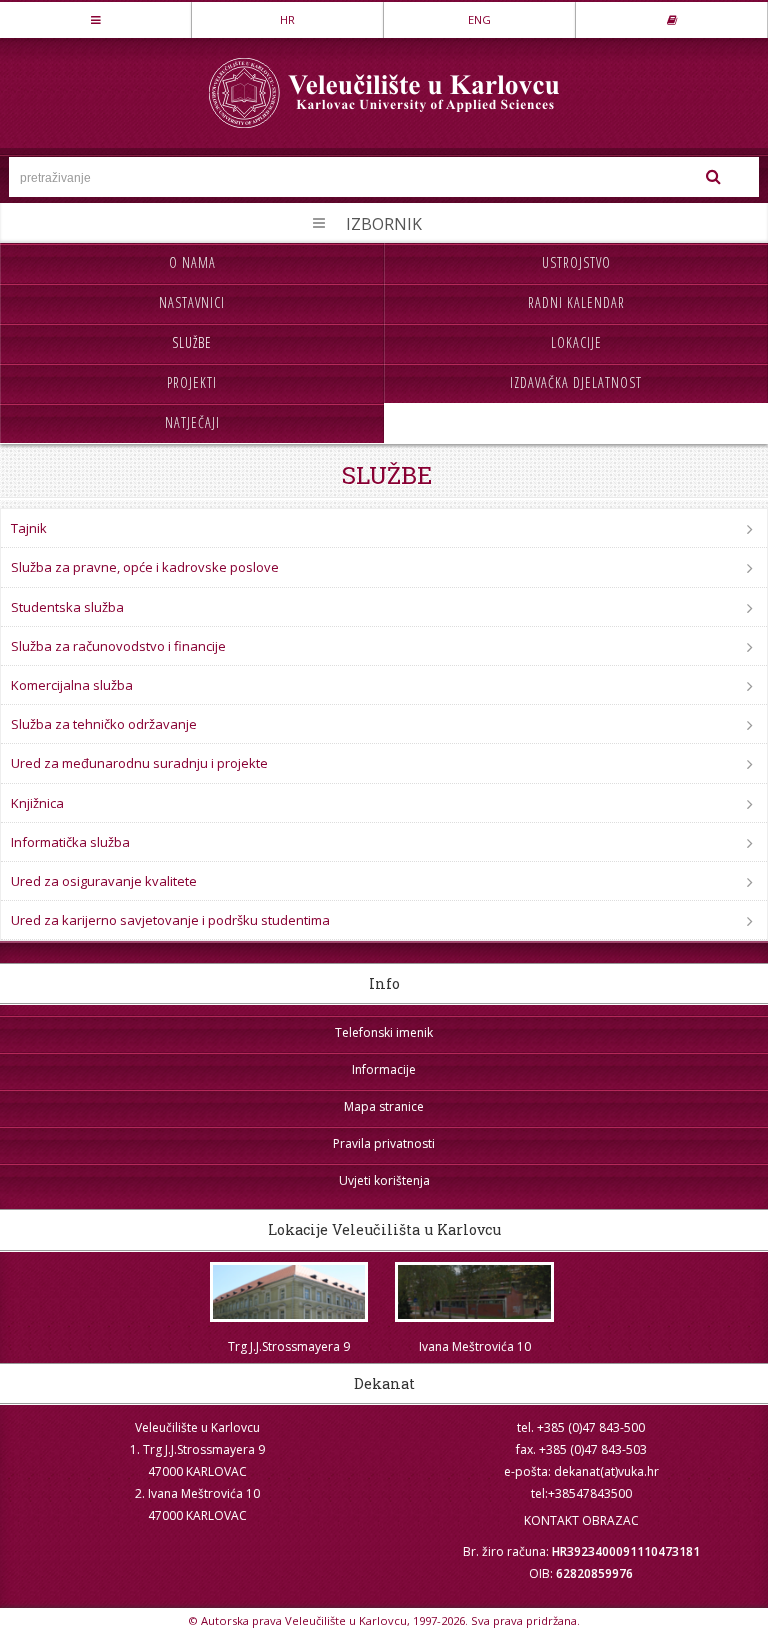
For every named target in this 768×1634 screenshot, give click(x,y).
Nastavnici (192, 302)
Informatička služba (70, 842)
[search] (713, 177)
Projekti (192, 382)
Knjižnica (37, 803)
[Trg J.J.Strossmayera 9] (289, 1292)
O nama (192, 262)
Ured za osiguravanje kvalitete (104, 881)
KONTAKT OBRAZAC (581, 1520)
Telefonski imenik (384, 1032)
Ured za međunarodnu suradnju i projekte (139, 763)
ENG (479, 19)
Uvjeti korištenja (384, 1180)
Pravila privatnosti (384, 1143)
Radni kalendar (576, 302)
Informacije (384, 1069)
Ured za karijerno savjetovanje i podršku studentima (170, 920)
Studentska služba (67, 607)
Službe (192, 342)
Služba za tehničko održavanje (104, 724)
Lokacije (576, 342)
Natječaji (192, 422)
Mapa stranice (384, 1106)
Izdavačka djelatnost (576, 382)
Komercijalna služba (72, 685)
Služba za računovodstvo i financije (118, 646)
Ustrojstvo (576, 262)
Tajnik (29, 528)
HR (287, 19)
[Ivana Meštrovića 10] (475, 1292)
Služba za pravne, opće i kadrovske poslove (145, 567)
